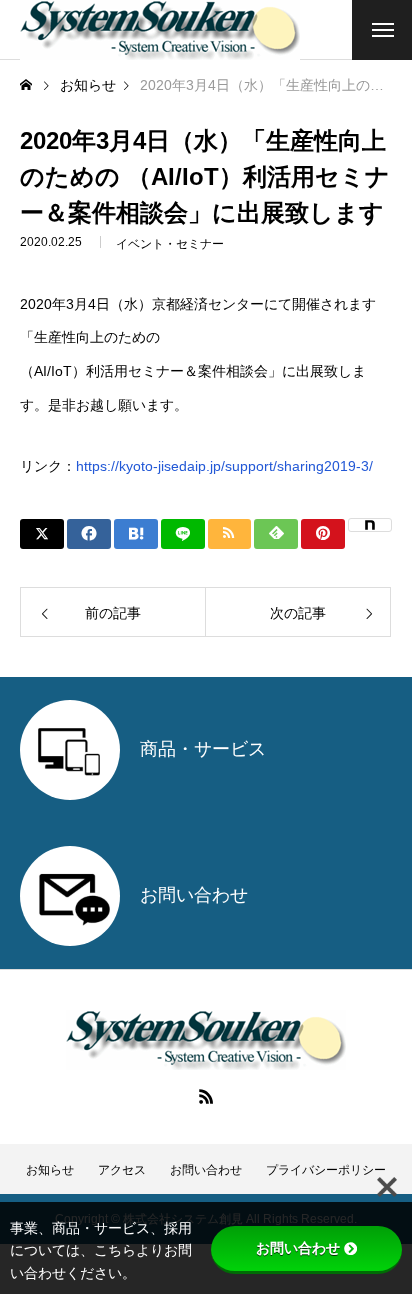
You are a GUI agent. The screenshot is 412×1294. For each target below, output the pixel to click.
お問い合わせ (206, 1170)
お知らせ (50, 1170)
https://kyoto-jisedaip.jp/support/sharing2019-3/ (224, 466)
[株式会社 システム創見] (160, 30)
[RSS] (206, 1096)
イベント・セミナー (170, 244)
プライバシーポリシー (326, 1170)
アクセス (122, 1170)
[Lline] (183, 534)
